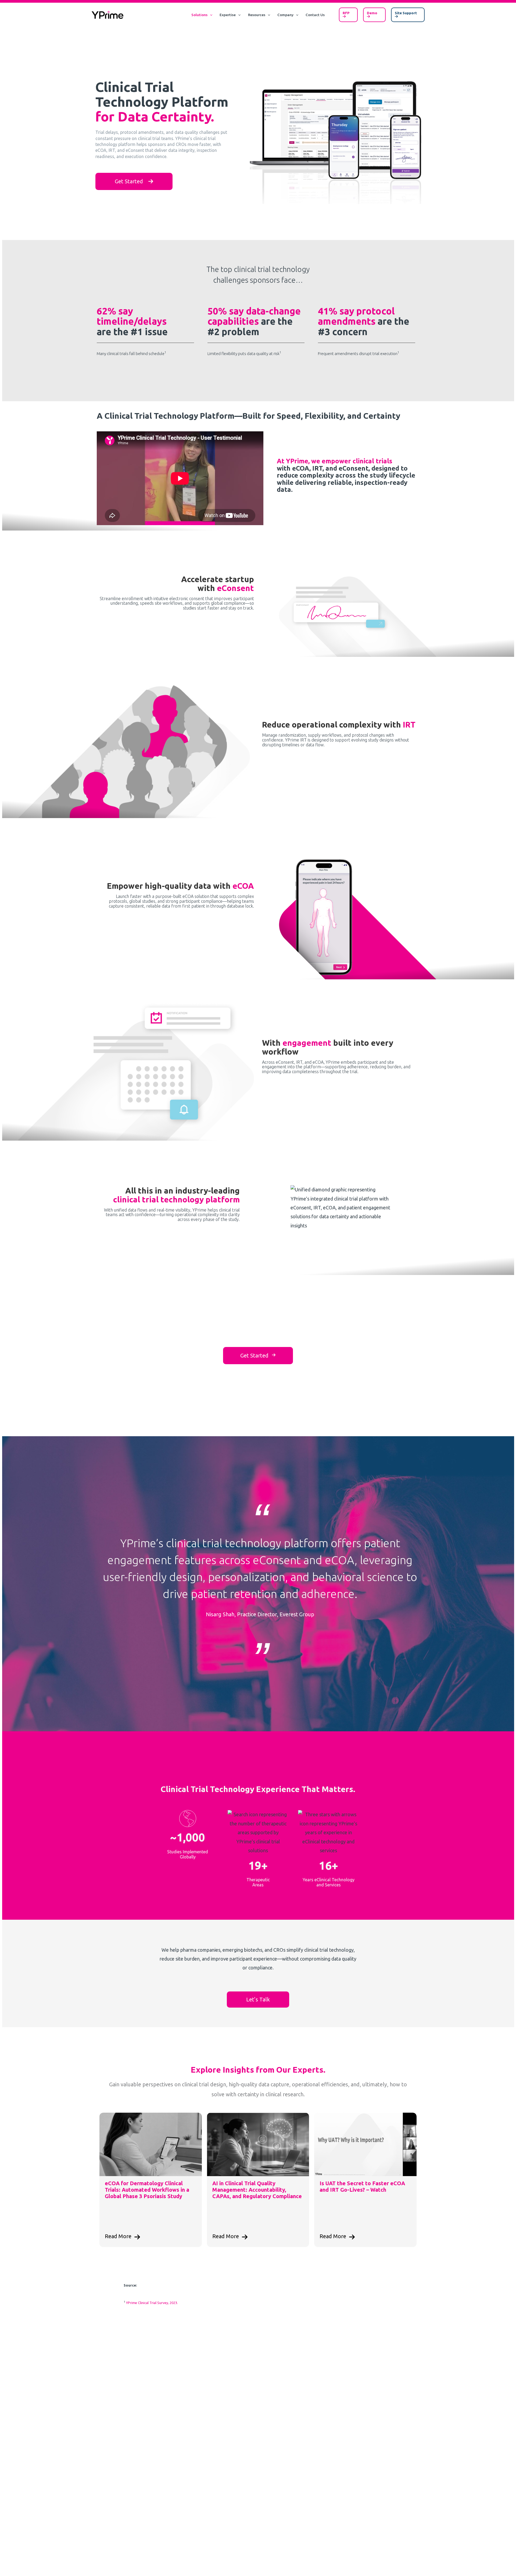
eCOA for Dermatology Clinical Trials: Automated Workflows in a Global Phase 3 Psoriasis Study (147, 2190)
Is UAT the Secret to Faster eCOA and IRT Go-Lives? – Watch (362, 2186)
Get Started (132, 181)
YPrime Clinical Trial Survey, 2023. (152, 2303)
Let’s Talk (258, 1999)
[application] (210, 15)
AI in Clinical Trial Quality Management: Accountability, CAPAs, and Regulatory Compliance (257, 2190)
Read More (118, 2236)
